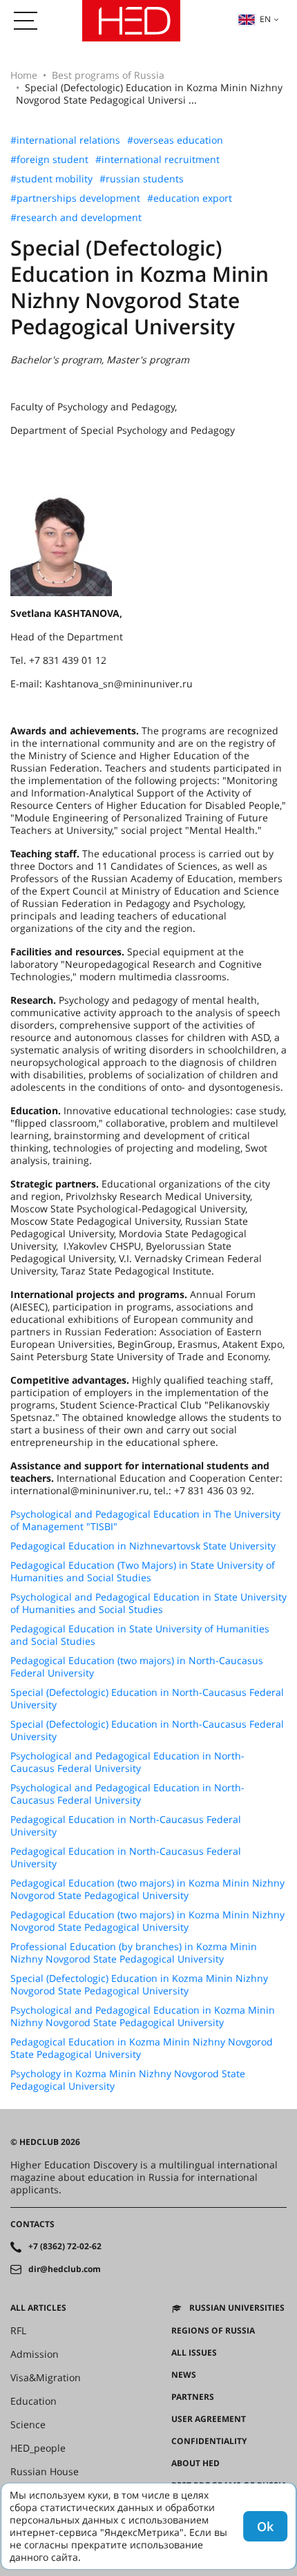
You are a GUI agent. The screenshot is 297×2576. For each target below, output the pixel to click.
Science (28, 2425)
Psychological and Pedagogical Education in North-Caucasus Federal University (127, 1762)
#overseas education (175, 140)
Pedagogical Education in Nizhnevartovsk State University (143, 1546)
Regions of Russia (213, 2331)
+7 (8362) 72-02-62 (65, 2246)
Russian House (45, 2472)
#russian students (142, 179)
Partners (193, 2397)
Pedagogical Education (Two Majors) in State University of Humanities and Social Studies (143, 1572)
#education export (190, 198)
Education (33, 2401)
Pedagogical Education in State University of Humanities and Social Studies (140, 1635)
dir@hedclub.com (65, 2269)
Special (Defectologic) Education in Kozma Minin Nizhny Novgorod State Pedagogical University (139, 1985)
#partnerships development (75, 198)
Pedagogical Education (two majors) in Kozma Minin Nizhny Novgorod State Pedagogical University (147, 1889)
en (265, 19)
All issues (194, 2353)
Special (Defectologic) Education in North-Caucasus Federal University (147, 1699)
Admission (35, 2354)
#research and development (76, 218)
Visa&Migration (46, 2378)
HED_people (38, 2448)
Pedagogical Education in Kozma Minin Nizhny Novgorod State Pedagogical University (142, 2048)
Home (24, 75)
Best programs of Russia (108, 75)
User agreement (209, 2419)
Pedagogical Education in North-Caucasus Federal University (126, 1826)
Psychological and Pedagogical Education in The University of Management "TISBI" (145, 1520)
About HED (195, 2463)
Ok (265, 2526)
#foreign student (49, 160)
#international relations (65, 140)
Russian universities (237, 2308)
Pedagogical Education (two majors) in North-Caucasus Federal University (137, 1667)
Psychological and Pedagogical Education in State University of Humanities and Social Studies (148, 1603)
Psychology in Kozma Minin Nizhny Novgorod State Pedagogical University (128, 2080)
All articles (38, 2308)
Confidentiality (209, 2441)
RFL (18, 2331)
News (184, 2375)
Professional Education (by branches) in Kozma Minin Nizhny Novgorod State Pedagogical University (134, 1953)
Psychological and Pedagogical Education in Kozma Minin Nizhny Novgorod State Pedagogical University (143, 2016)
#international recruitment (157, 160)
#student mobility (51, 179)
